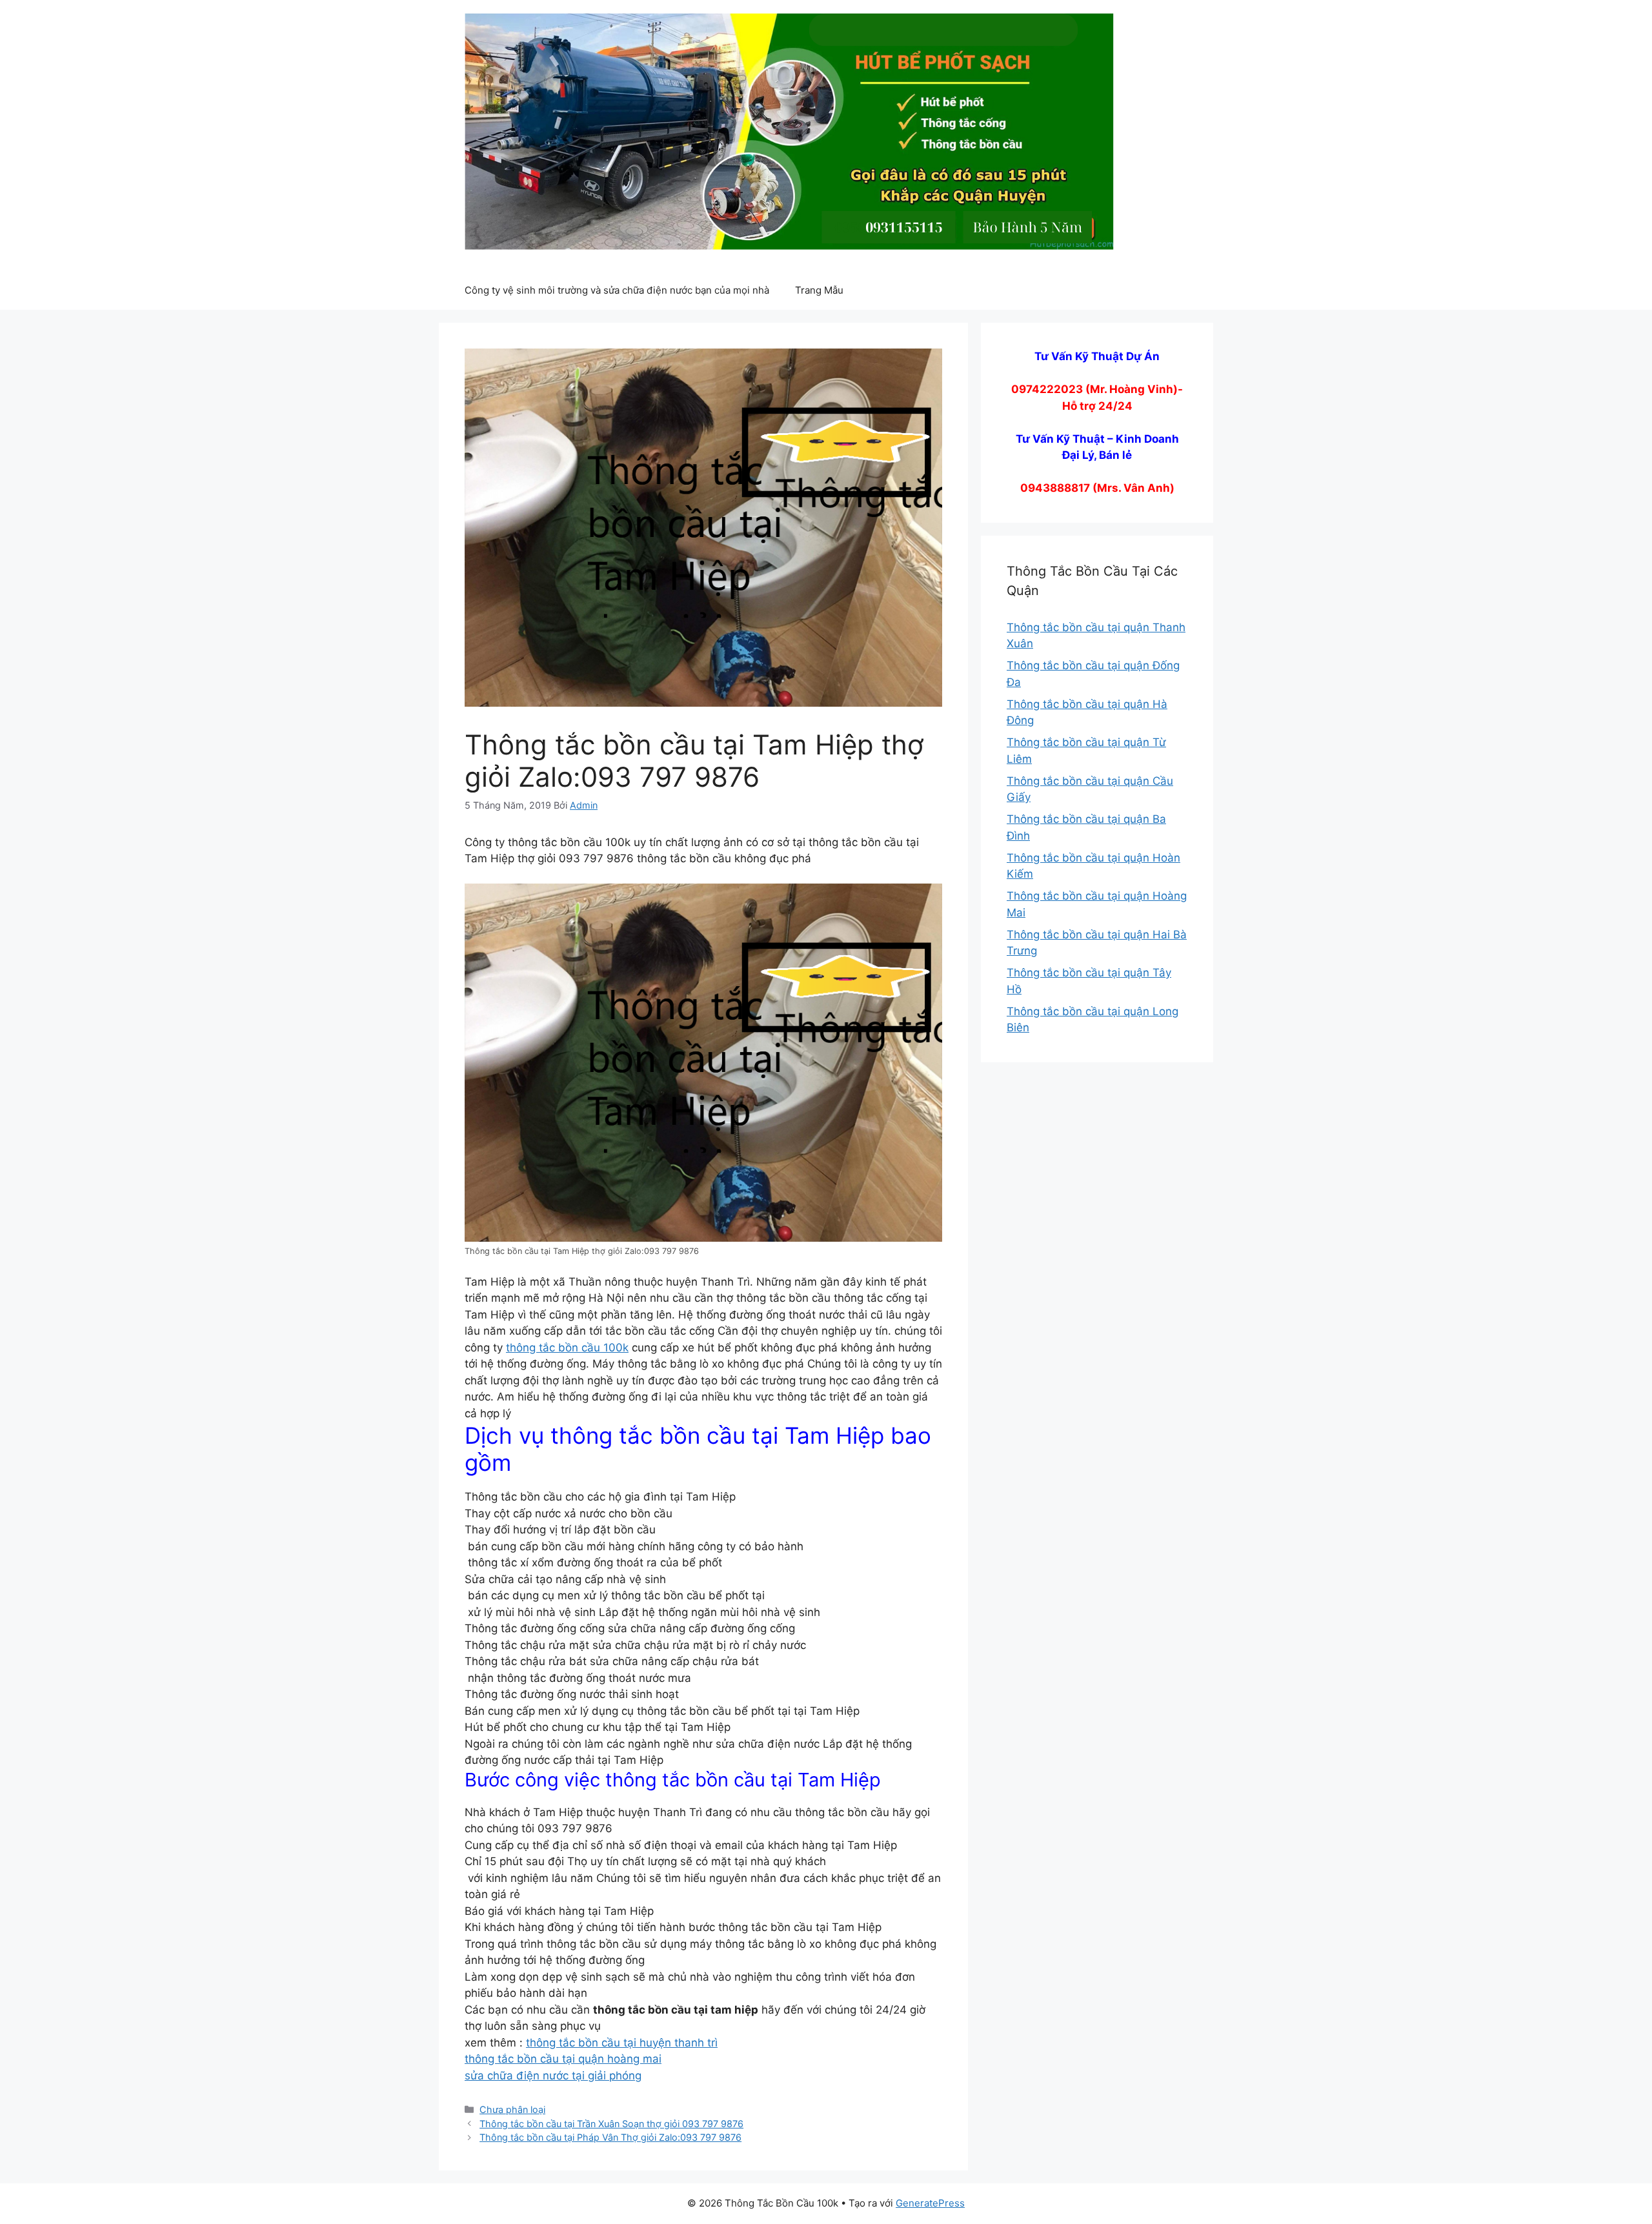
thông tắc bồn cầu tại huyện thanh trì (622, 2043)
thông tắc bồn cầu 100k (567, 1348)
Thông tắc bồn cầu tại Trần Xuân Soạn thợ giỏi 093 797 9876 (611, 2124)
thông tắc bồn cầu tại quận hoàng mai (563, 2059)
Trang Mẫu (819, 290)
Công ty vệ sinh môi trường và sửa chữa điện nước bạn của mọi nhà (617, 290)
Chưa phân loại (512, 2109)
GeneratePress (930, 2203)
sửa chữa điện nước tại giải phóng (553, 2076)
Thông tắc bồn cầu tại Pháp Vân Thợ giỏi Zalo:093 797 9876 (610, 2137)
